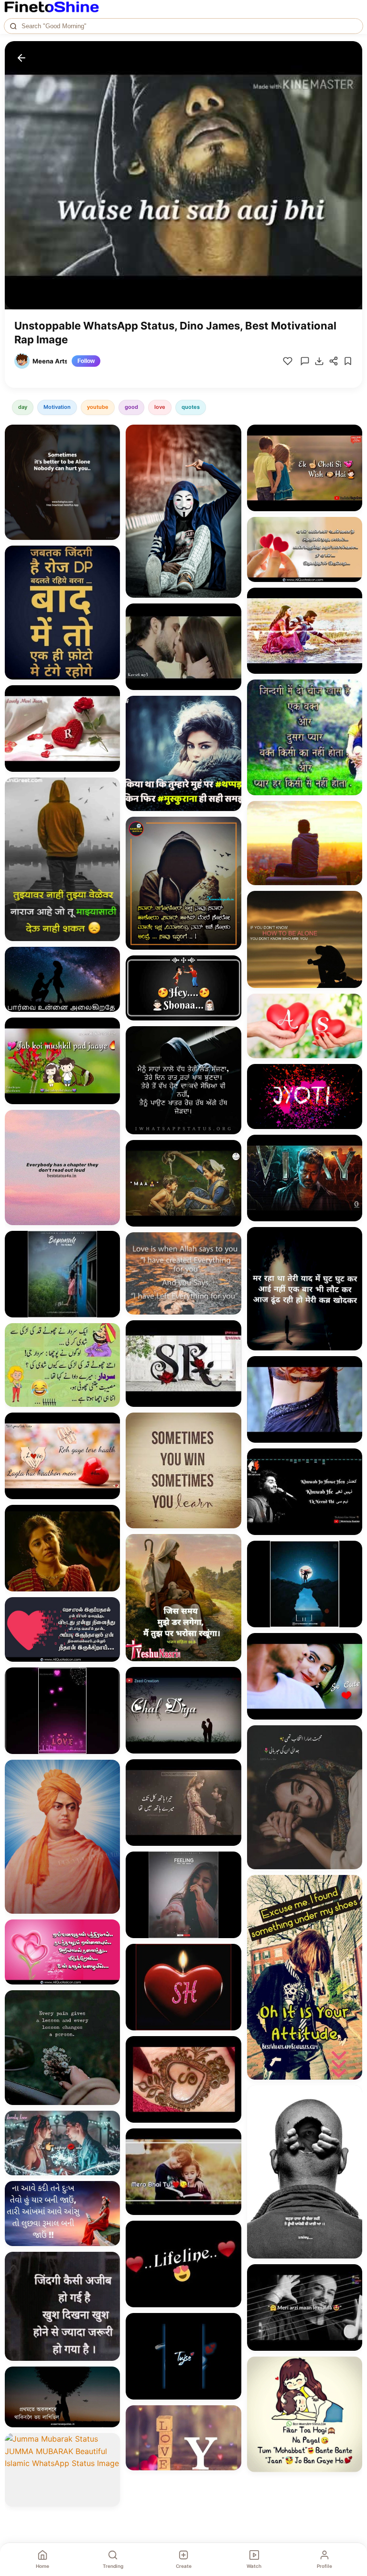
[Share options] (109, 435)
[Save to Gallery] (109, 452)
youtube (98, 407)
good (131, 407)
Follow (86, 361)
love (160, 407)
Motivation (57, 407)
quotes (191, 407)
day (23, 407)
